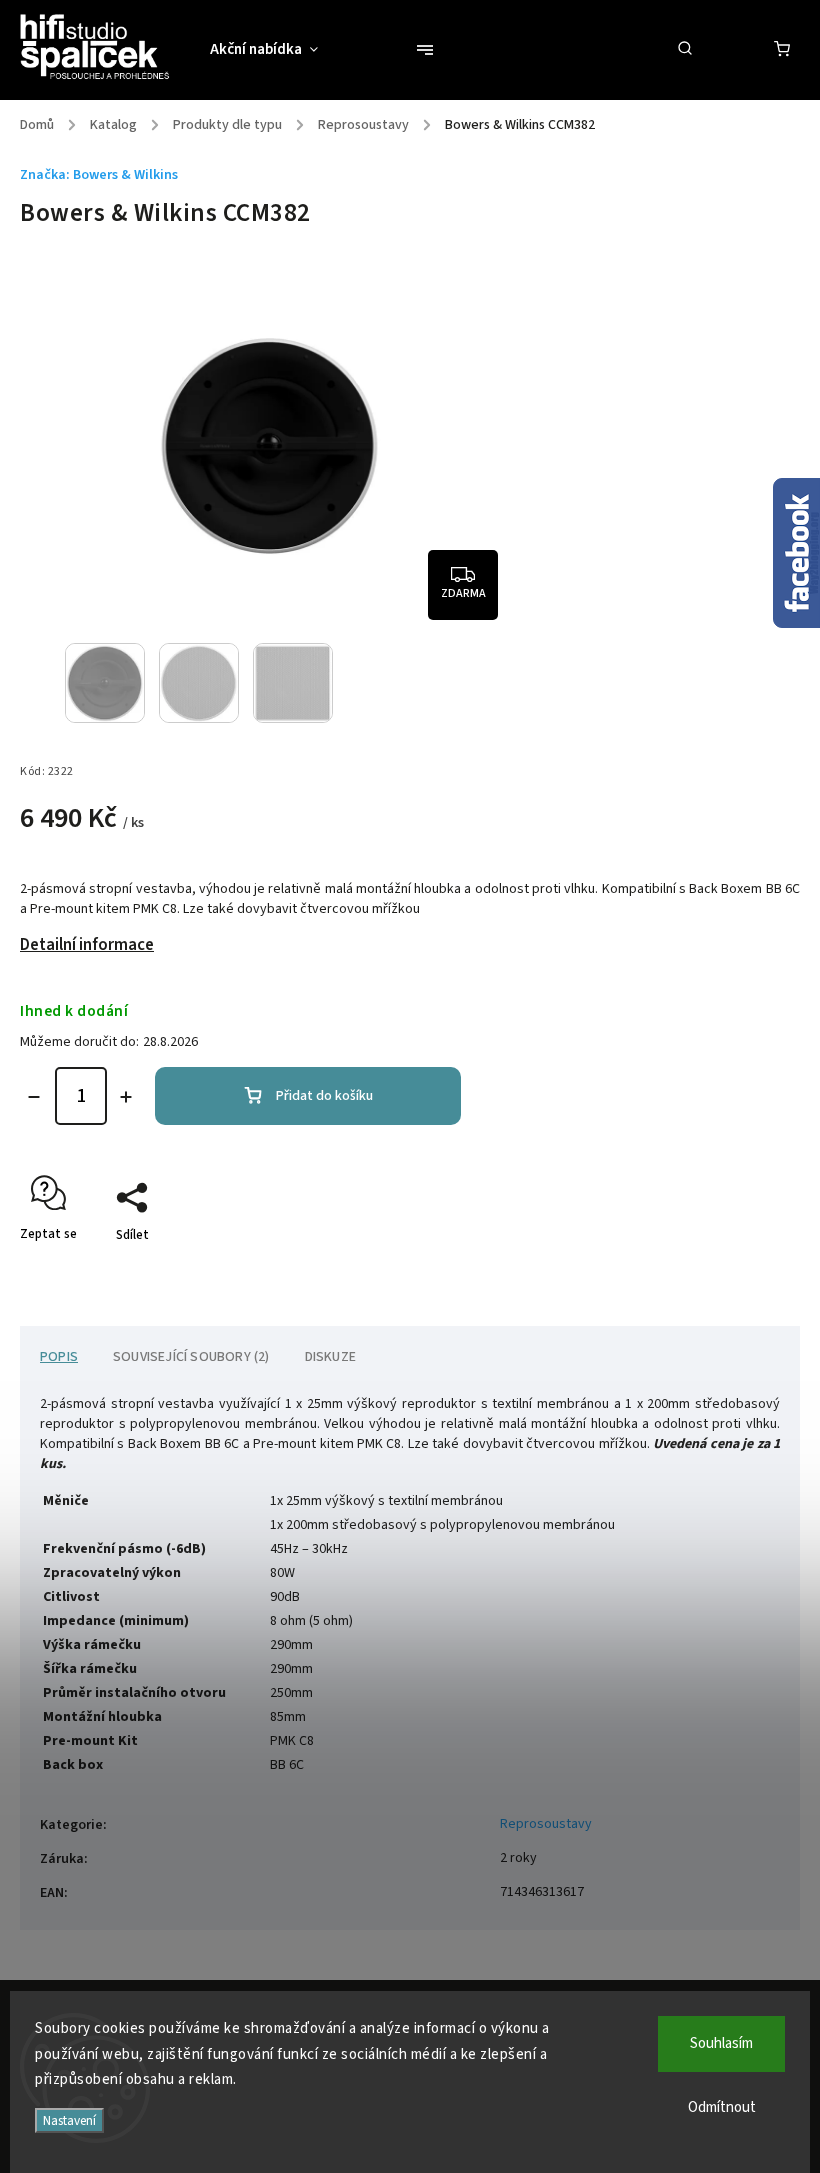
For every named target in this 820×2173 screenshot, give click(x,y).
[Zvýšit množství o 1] (126, 1097)
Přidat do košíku (324, 1096)
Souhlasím (721, 2043)
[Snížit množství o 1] (34, 1097)
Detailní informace (87, 945)
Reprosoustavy (546, 1824)
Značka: (99, 175)
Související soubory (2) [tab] (191, 1357)
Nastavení (69, 2120)
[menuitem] (274, 50)
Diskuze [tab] (330, 1357)
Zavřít (737, 1270)
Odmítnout (722, 2107)
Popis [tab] (59, 1357)
